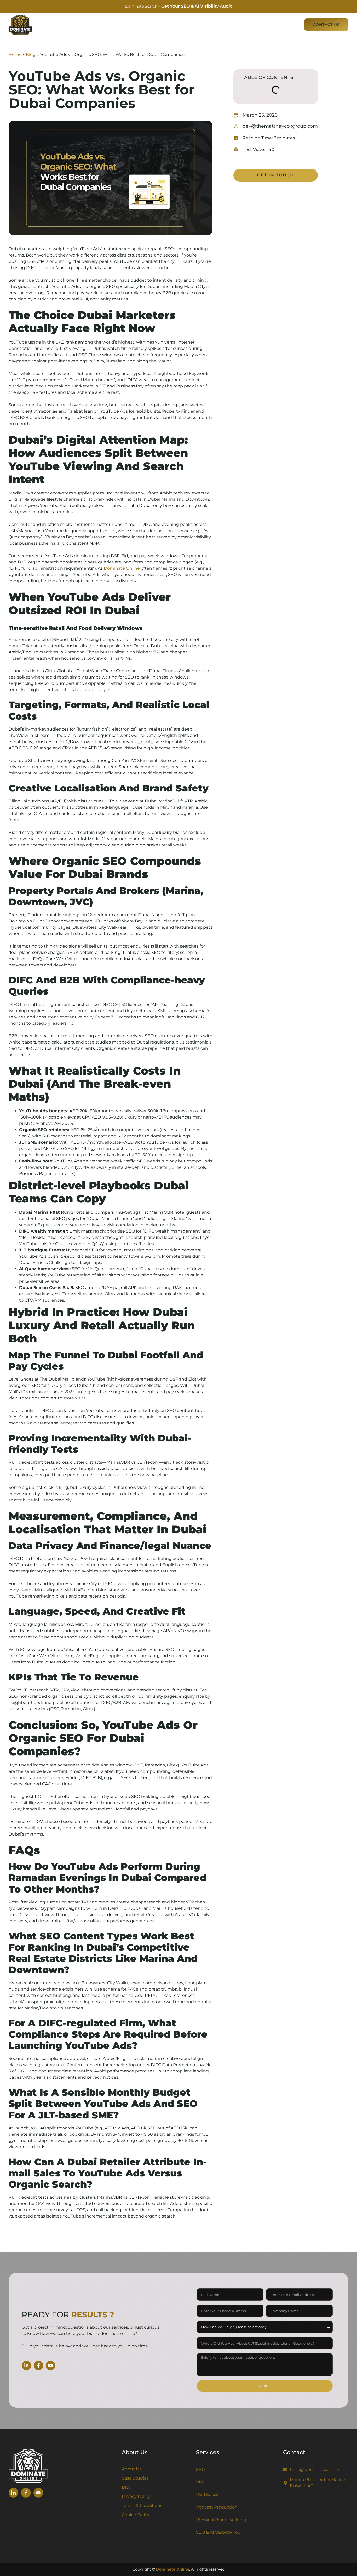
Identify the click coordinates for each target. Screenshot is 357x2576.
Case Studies (229, 25)
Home (15, 55)
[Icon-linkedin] (13, 2493)
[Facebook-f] (38, 2366)
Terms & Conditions (142, 2506)
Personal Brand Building (221, 2520)
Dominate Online (122, 568)
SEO (200, 2469)
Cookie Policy (136, 2515)
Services (192, 25)
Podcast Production (217, 2507)
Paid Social (207, 2495)
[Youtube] (50, 2366)
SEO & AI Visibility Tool (219, 2532)
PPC (200, 2482)
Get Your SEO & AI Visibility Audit (197, 6)
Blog (290, 25)
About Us (260, 25)
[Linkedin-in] (26, 2366)
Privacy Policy (136, 2496)
